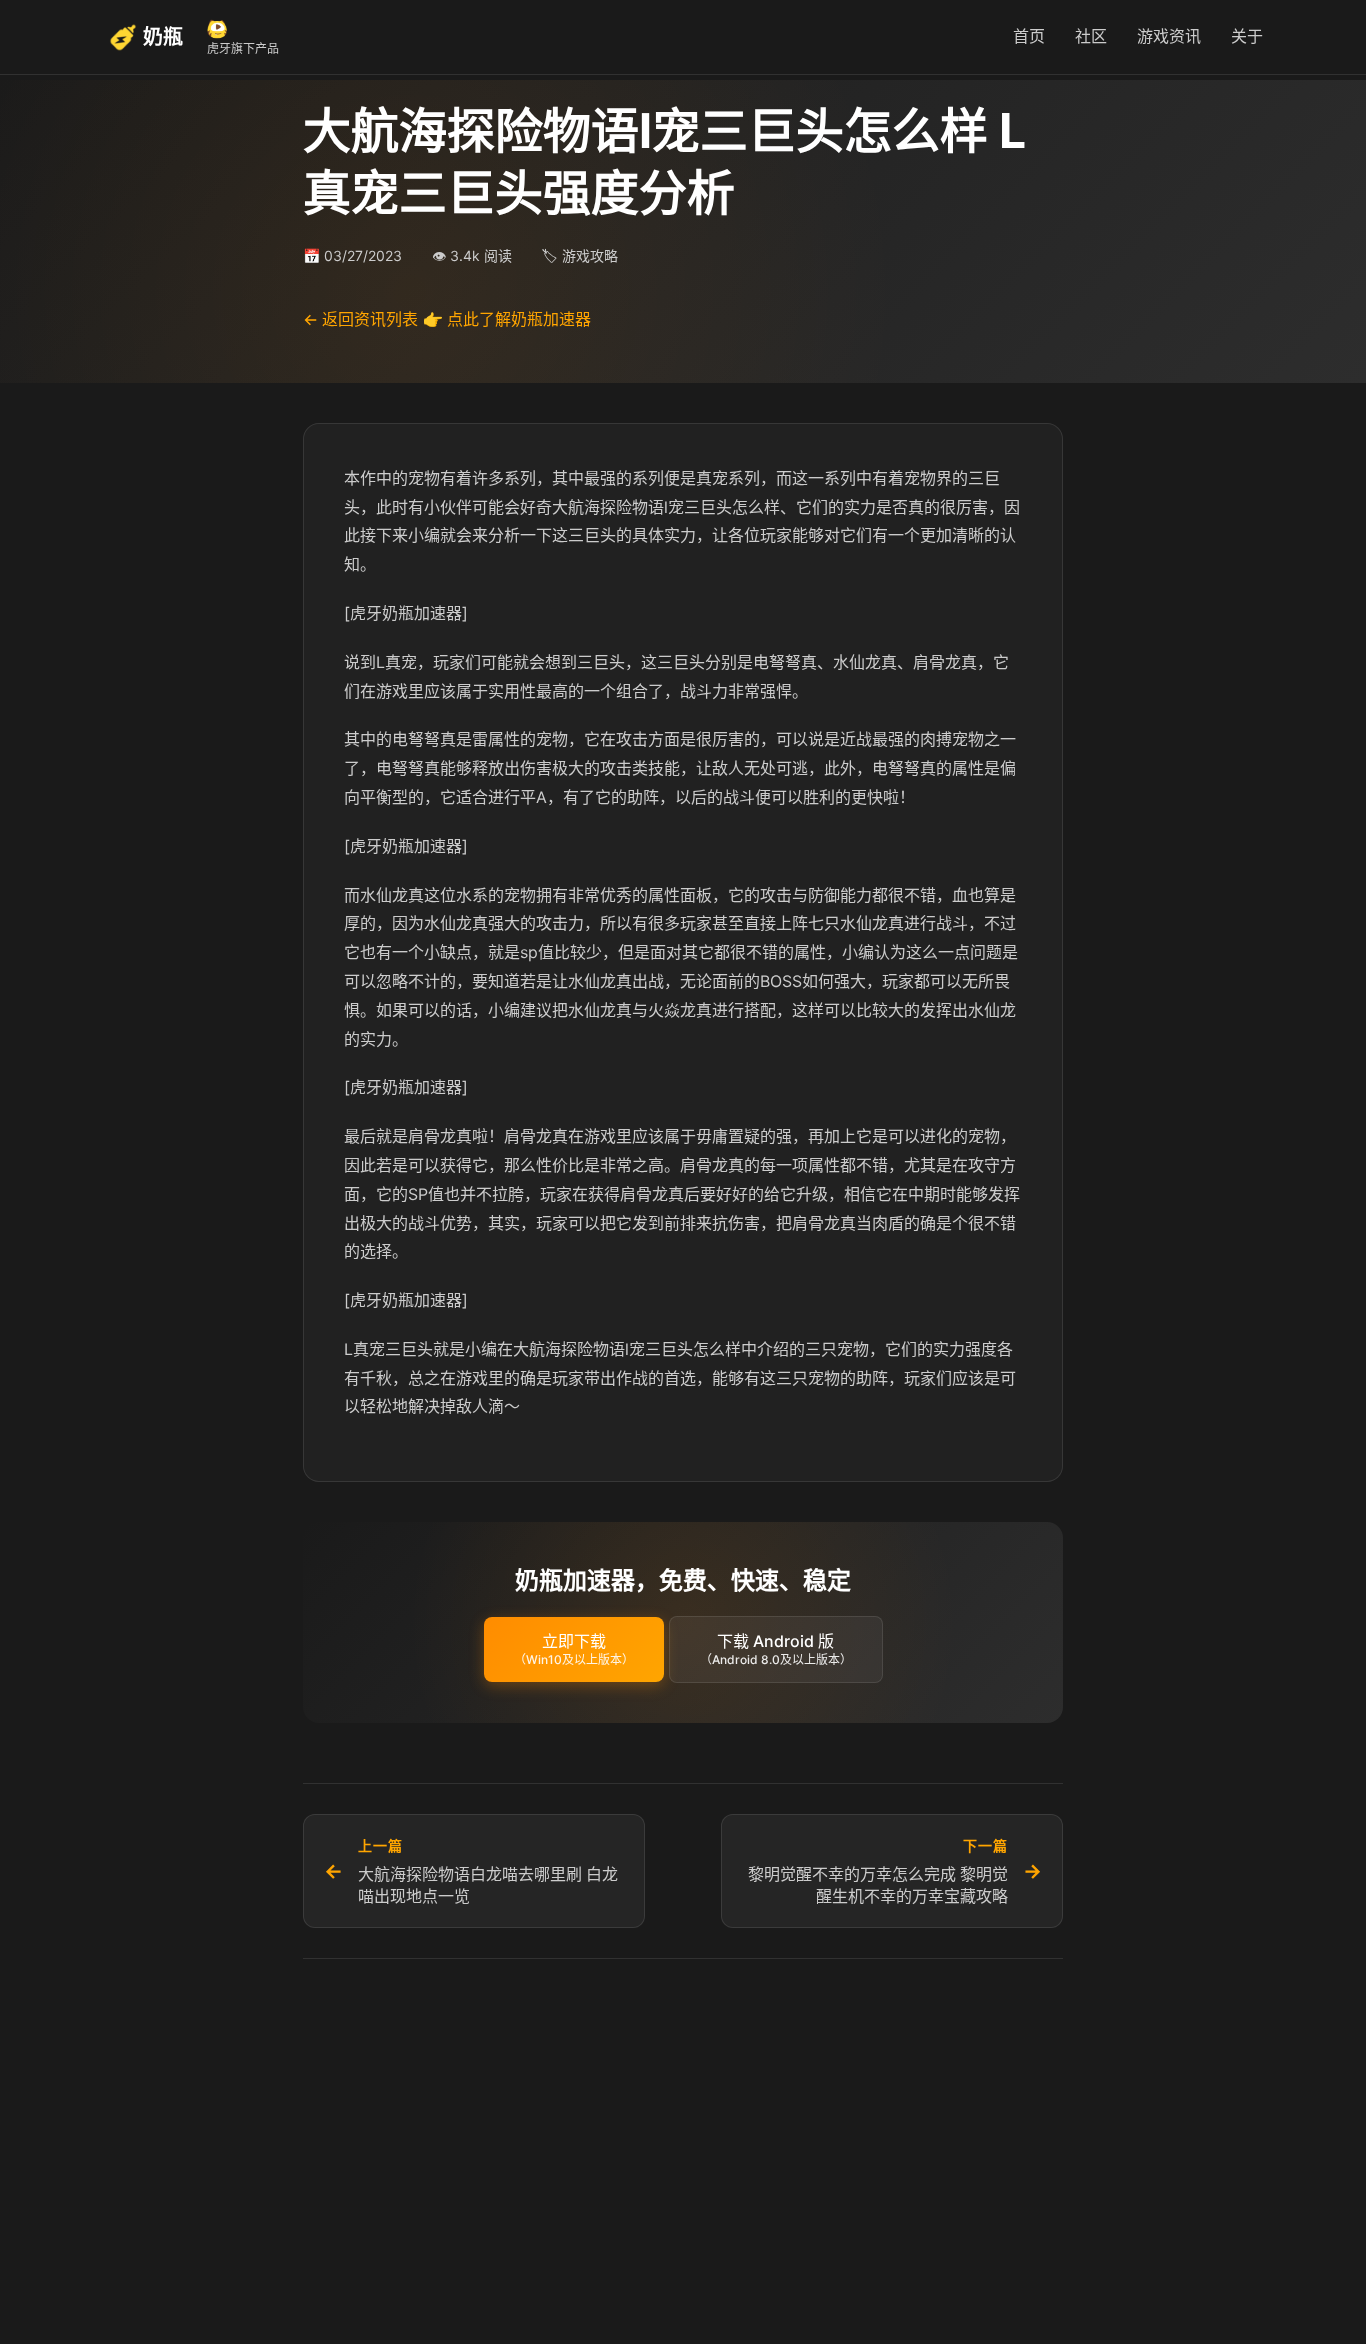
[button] (574, 1650)
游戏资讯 (1169, 36)
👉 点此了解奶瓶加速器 (507, 319)
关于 (1247, 36)
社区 (1091, 36)
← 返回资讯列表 (360, 319)
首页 (1029, 36)
